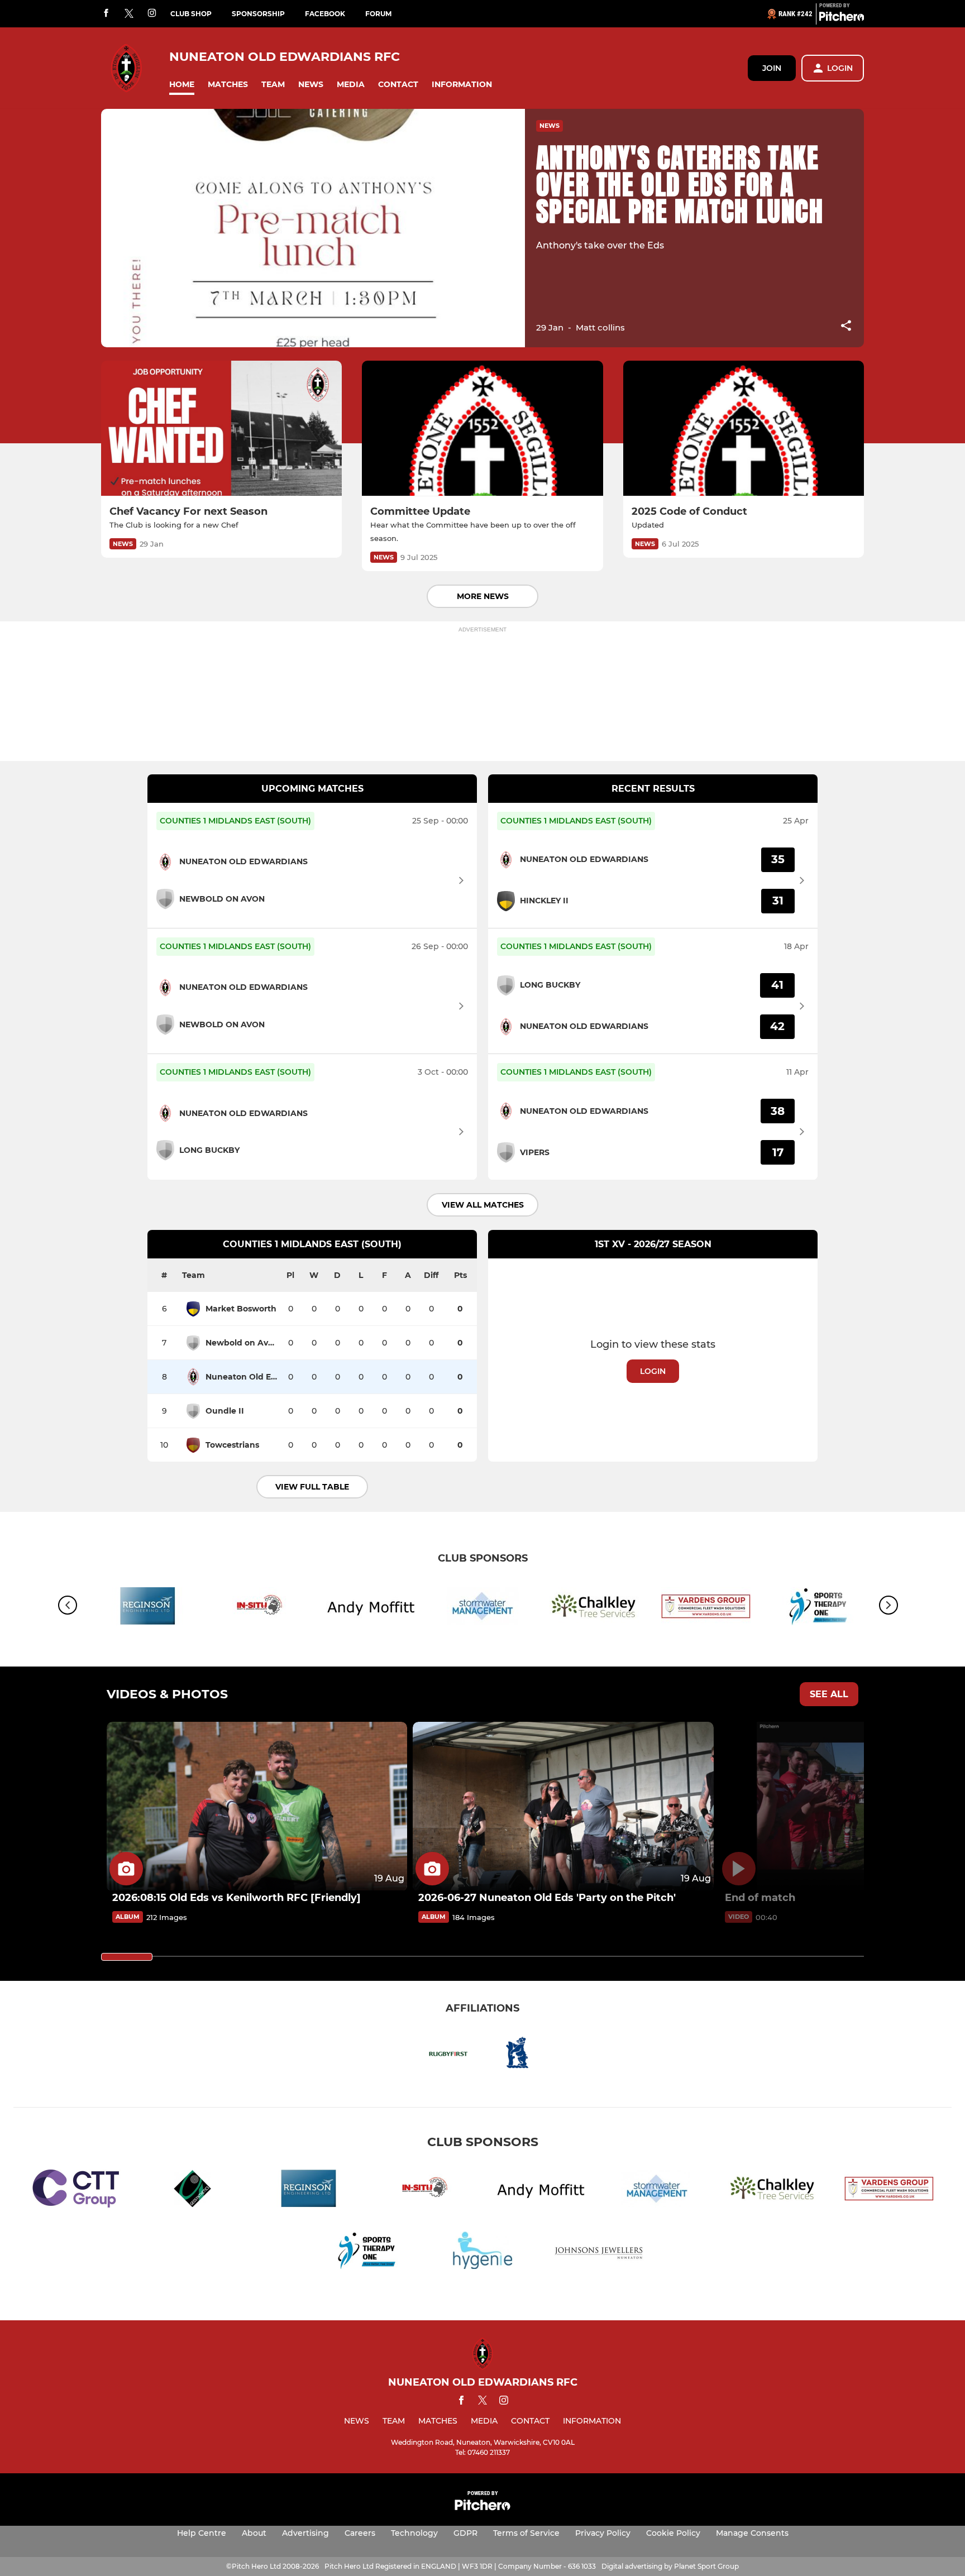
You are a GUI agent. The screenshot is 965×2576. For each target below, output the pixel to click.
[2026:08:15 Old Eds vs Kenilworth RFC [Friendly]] (257, 1806)
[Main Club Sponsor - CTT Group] (76, 2190)
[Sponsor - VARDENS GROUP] (706, 1608)
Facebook (325, 14)
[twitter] (129, 14)
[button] (182, 85)
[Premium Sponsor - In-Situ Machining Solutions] (259, 1608)
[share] (846, 327)
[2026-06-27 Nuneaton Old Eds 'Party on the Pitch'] (563, 1806)
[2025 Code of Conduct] (744, 428)
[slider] (127, 1957)
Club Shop (191, 14)
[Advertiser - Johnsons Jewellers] (599, 2252)
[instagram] (152, 14)
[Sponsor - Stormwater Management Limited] (482, 1608)
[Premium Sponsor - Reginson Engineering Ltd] (147, 1608)
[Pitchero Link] (842, 18)
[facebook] (106, 14)
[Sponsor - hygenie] (482, 2252)
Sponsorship (258, 14)
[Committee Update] (482, 428)
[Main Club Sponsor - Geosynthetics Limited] (192, 2190)
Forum (378, 14)
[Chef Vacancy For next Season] (221, 428)
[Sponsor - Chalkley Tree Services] (594, 1608)
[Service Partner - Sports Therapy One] (366, 2252)
